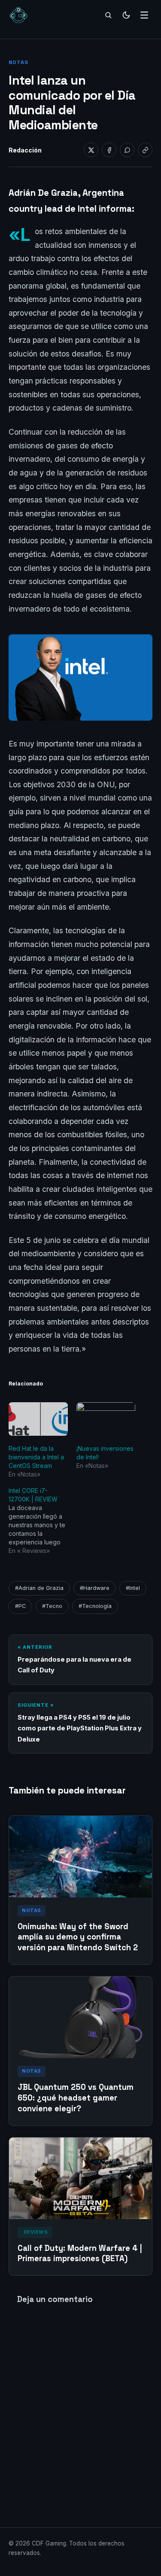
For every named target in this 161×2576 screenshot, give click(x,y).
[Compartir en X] (91, 150)
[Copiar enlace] (145, 150)
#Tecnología (95, 1606)
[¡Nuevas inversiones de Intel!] (106, 1419)
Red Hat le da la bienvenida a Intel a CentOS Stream (36, 1457)
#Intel (133, 1588)
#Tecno (52, 1606)
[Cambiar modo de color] (126, 15)
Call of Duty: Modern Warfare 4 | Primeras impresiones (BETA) (80, 2253)
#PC (20, 1606)
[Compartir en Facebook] (109, 150)
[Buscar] (108, 15)
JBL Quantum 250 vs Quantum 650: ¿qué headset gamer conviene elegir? (76, 2098)
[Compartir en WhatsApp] (127, 150)
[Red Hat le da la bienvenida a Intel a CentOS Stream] (38, 1419)
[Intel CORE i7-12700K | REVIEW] (43, 1521)
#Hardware (95, 1588)
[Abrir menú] (144, 15)
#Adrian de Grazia (39, 1588)
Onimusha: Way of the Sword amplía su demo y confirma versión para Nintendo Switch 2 (78, 1937)
